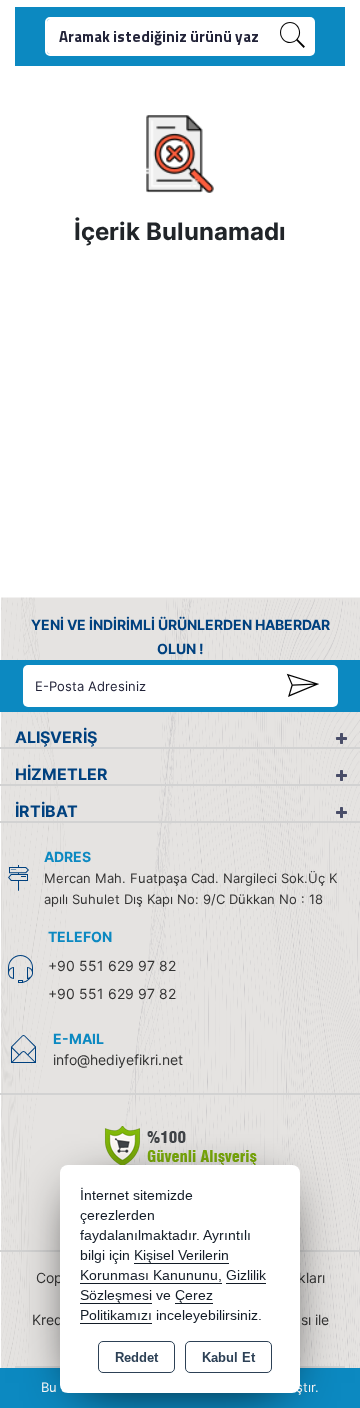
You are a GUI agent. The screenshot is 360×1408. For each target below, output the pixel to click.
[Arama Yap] (293, 36)
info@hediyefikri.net (118, 1059)
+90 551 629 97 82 (112, 965)
